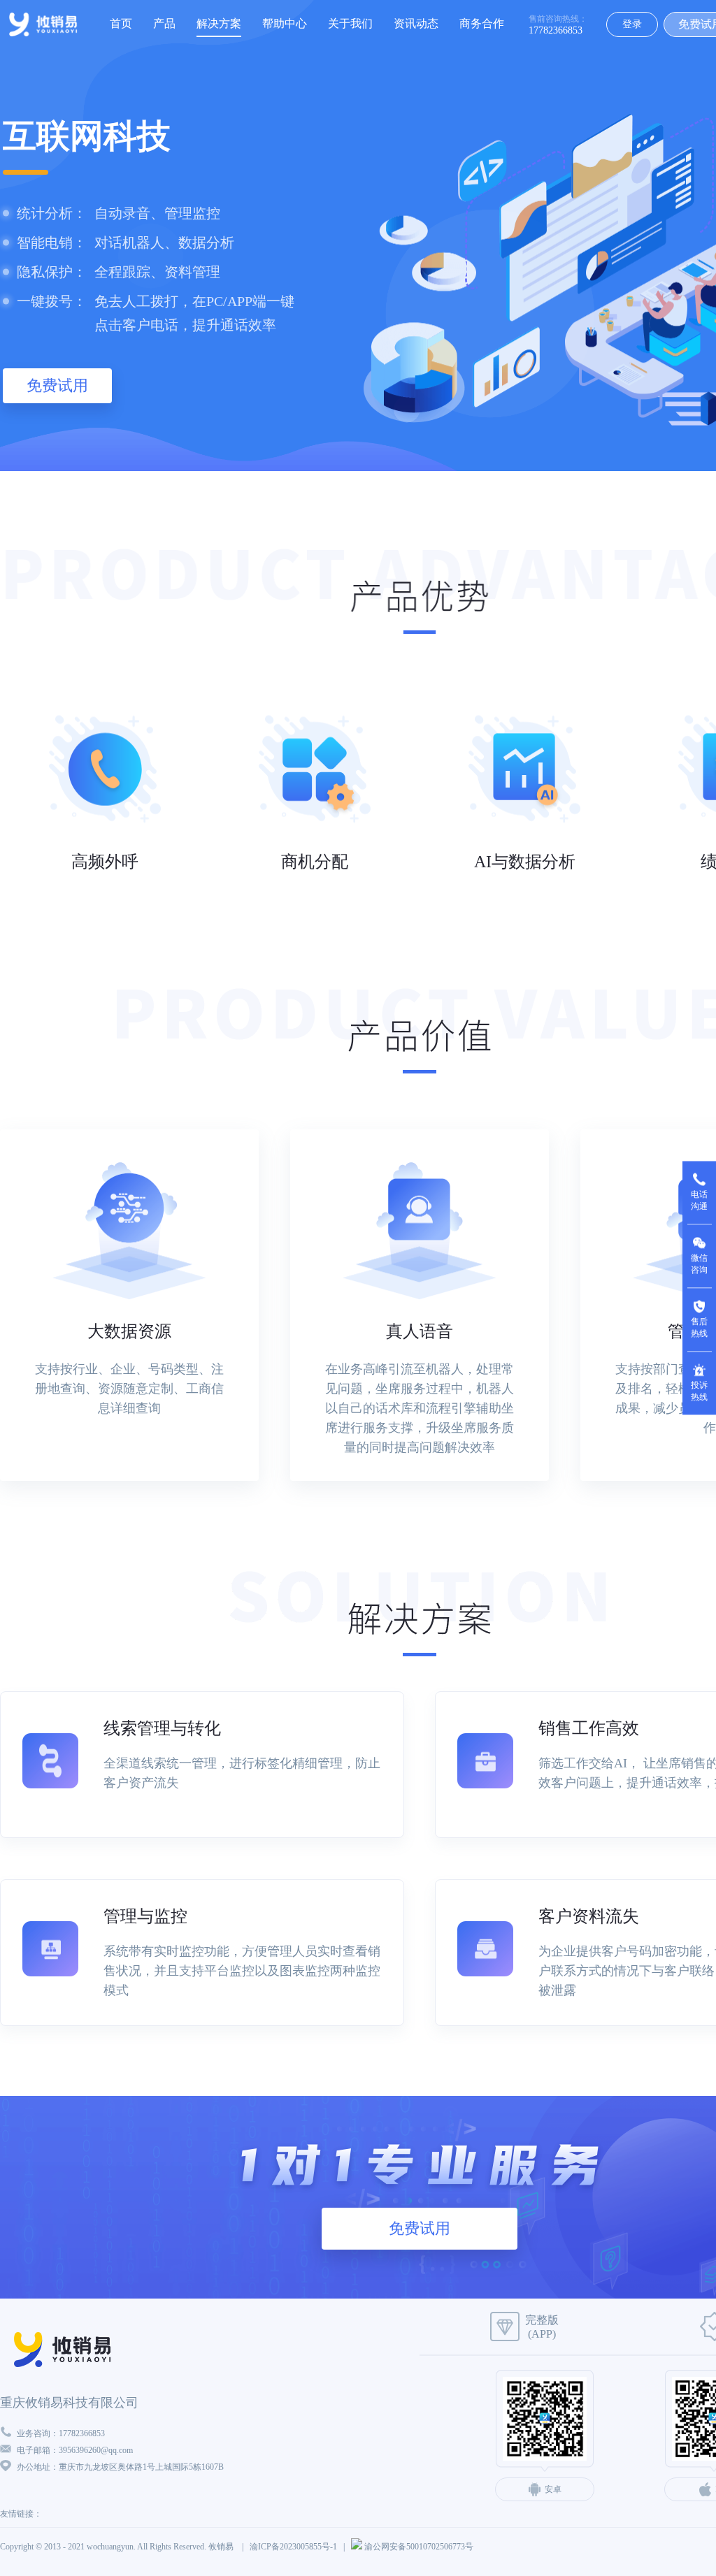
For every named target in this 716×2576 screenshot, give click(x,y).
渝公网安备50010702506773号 (419, 2547)
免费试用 (57, 385)
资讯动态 (416, 23)
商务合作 (482, 23)
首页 (121, 23)
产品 (164, 23)
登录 (632, 24)
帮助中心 (285, 23)
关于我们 (350, 23)
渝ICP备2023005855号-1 (293, 2547)
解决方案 (219, 23)
